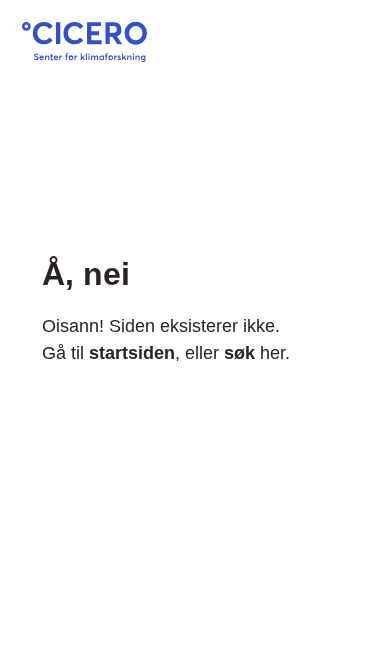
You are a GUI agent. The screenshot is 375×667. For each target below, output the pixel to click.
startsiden (132, 353)
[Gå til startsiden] (84, 56)
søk (239, 353)
